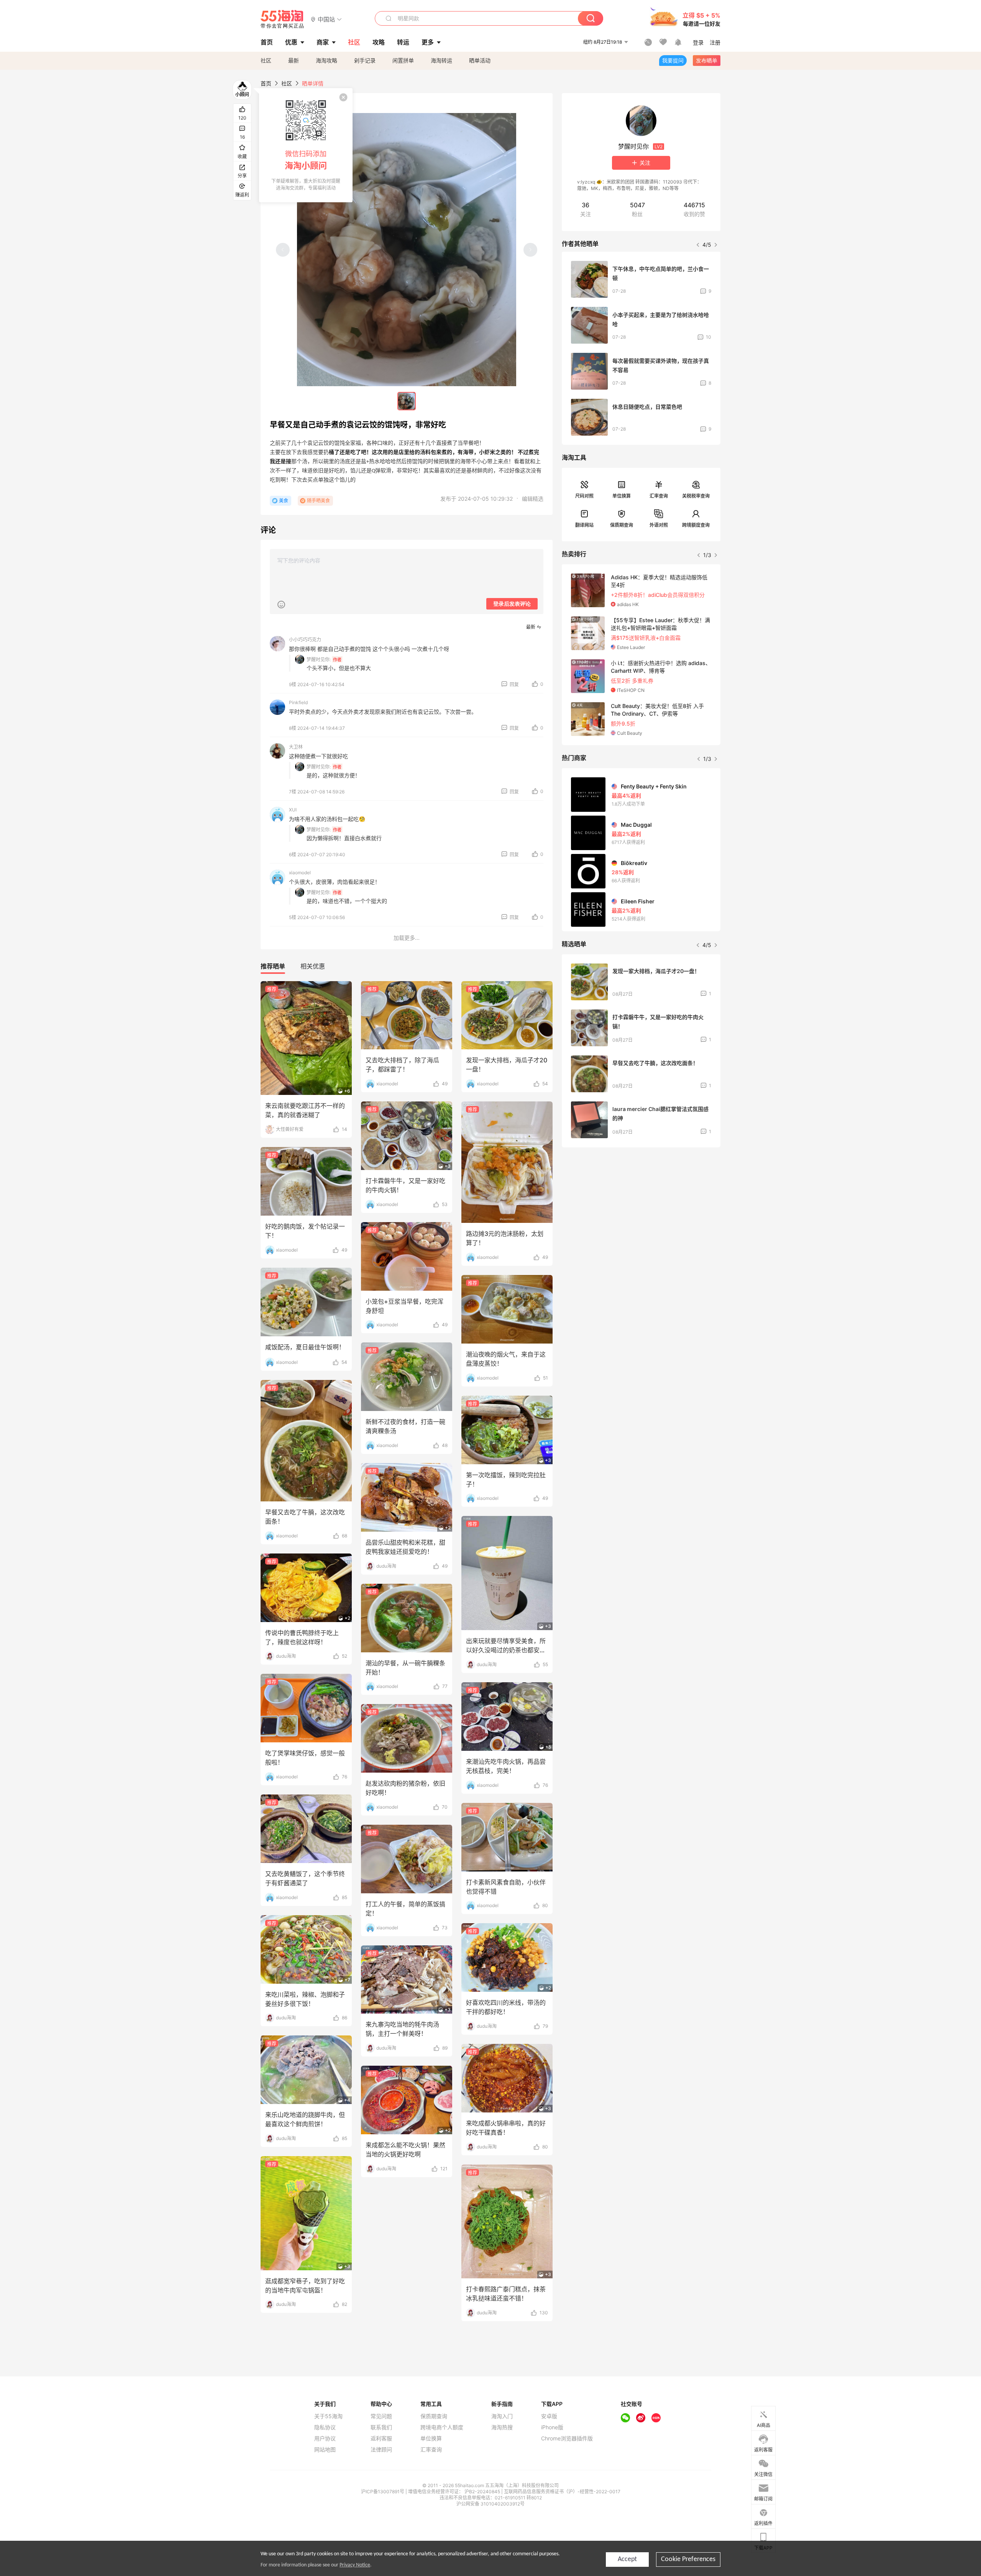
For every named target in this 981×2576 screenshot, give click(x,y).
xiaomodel (300, 873)
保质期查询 (622, 525)
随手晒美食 (318, 501)
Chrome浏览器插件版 (567, 2438)
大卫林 (296, 747)
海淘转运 (441, 60)
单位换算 (622, 496)
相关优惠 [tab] (313, 966)
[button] (326, 19)
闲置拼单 (403, 60)
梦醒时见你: (319, 660)
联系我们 (381, 2427)
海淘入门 (502, 2416)
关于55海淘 (328, 2416)
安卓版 (549, 2416)
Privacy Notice (355, 2565)
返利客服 (381, 2438)
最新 (294, 60)
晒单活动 (480, 60)
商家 (323, 42)
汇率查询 (659, 496)
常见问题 (381, 2416)
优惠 (291, 42)
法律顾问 (381, 2450)
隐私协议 (325, 2427)
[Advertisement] (641, 1210)
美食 (284, 501)
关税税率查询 (696, 496)
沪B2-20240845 (483, 2492)
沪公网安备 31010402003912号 (490, 2504)
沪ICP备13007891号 (383, 2492)
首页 (266, 83)
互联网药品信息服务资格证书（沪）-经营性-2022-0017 (562, 2492)
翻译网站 (584, 525)
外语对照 (659, 525)
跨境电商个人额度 (442, 2427)
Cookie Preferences (688, 2559)
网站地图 (325, 2450)
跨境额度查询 (696, 525)
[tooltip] (306, 145)
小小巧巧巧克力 (305, 640)
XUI (293, 810)
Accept (627, 2559)
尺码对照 (584, 496)
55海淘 (282, 19)
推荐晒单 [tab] (273, 966)
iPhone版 (552, 2427)
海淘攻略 (326, 60)
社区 (266, 60)
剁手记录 (365, 60)
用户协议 (325, 2438)
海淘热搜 (502, 2427)
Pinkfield (298, 702)
